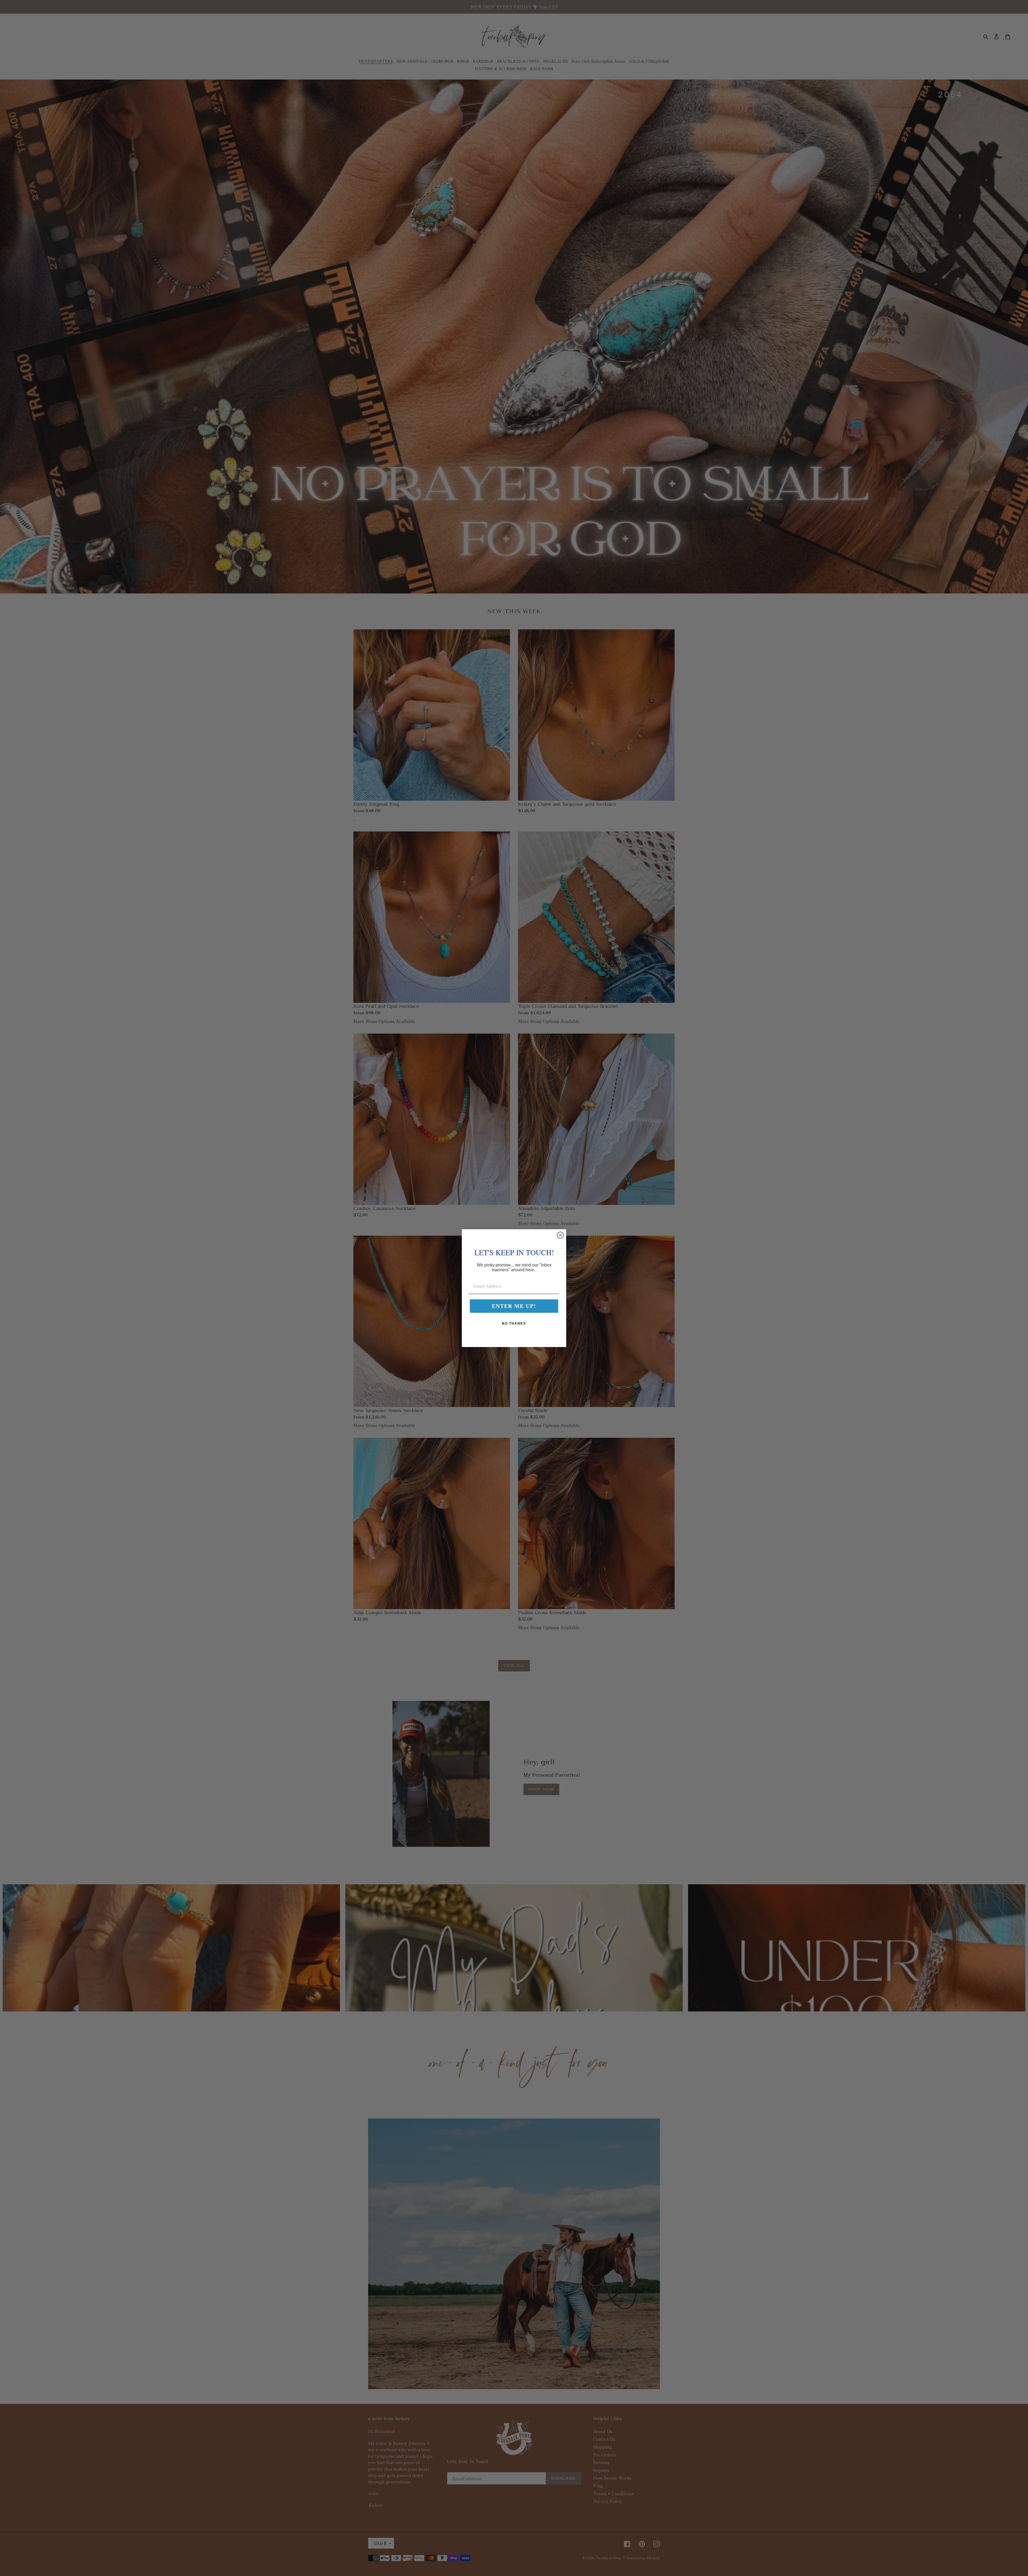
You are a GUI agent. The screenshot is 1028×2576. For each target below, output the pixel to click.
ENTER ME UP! (514, 1306)
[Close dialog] (560, 1235)
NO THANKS (514, 1323)
